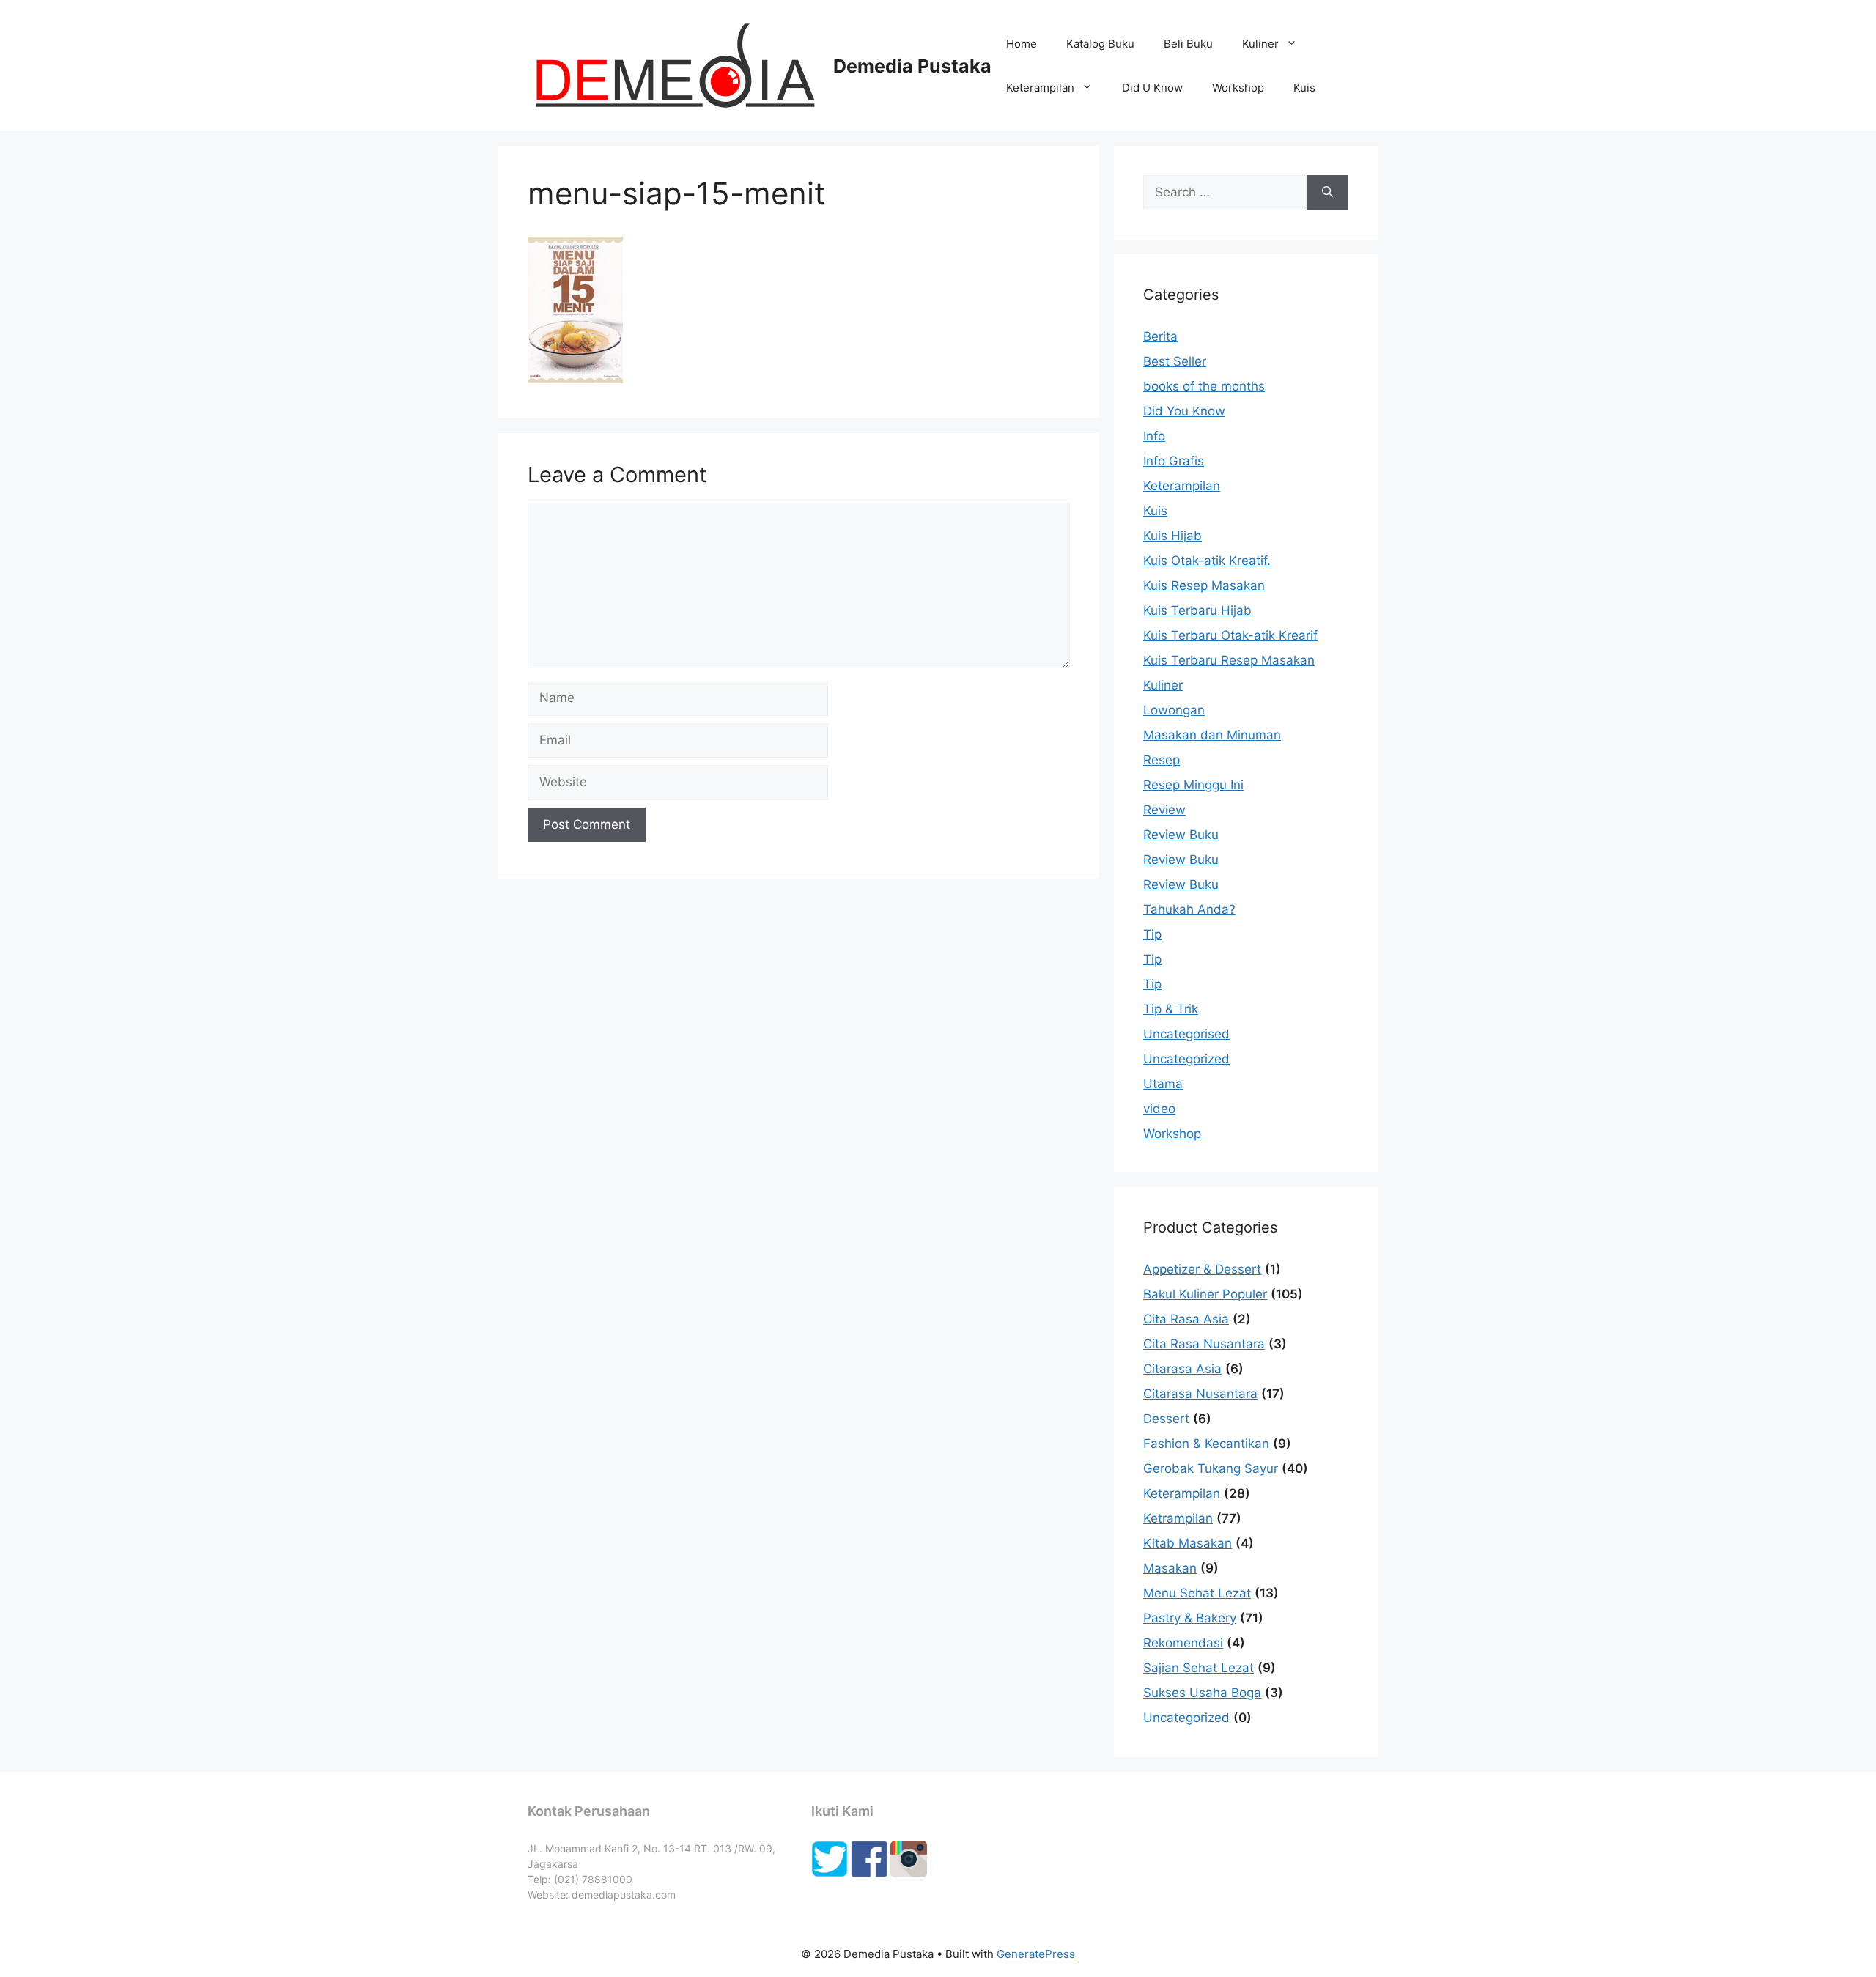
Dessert (1166, 1419)
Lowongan (1174, 710)
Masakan (1170, 1568)
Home (1022, 44)
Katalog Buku (1100, 44)
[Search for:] (1225, 193)
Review (1164, 810)
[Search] (1327, 193)
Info (1154, 436)
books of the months (1204, 386)
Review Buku (1181, 835)
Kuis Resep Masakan (1204, 585)
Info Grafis (1174, 461)
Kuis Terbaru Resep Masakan (1229, 660)
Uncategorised (1186, 1034)
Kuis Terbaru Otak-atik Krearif (1230, 635)
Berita (1160, 336)
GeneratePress (1036, 1954)
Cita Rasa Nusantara (1204, 1344)
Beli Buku (1188, 44)
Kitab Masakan (1188, 1543)
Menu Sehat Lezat (1197, 1593)
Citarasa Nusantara (1200, 1394)
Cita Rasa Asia (1186, 1319)
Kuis (1304, 88)
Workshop (1238, 88)
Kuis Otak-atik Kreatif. (1207, 561)
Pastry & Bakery (1190, 1618)
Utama (1163, 1084)
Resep (1162, 760)
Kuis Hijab (1172, 536)
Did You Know (1184, 411)
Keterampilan (1040, 88)
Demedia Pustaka (912, 66)
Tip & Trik (1171, 1009)
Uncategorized (1186, 1059)
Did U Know (1152, 88)
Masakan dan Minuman (1212, 735)
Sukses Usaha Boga (1202, 1693)
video (1159, 1109)
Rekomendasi (1183, 1643)
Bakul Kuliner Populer (1205, 1294)
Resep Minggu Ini (1193, 785)
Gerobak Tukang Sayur (1211, 1468)
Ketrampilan (1178, 1518)
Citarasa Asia (1182, 1369)
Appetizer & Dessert (1202, 1269)
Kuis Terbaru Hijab (1197, 610)
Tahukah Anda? (1189, 909)
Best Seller (1175, 361)
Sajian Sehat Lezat (1199, 1668)
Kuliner (1260, 44)
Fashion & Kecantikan (1206, 1444)
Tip (1152, 934)
